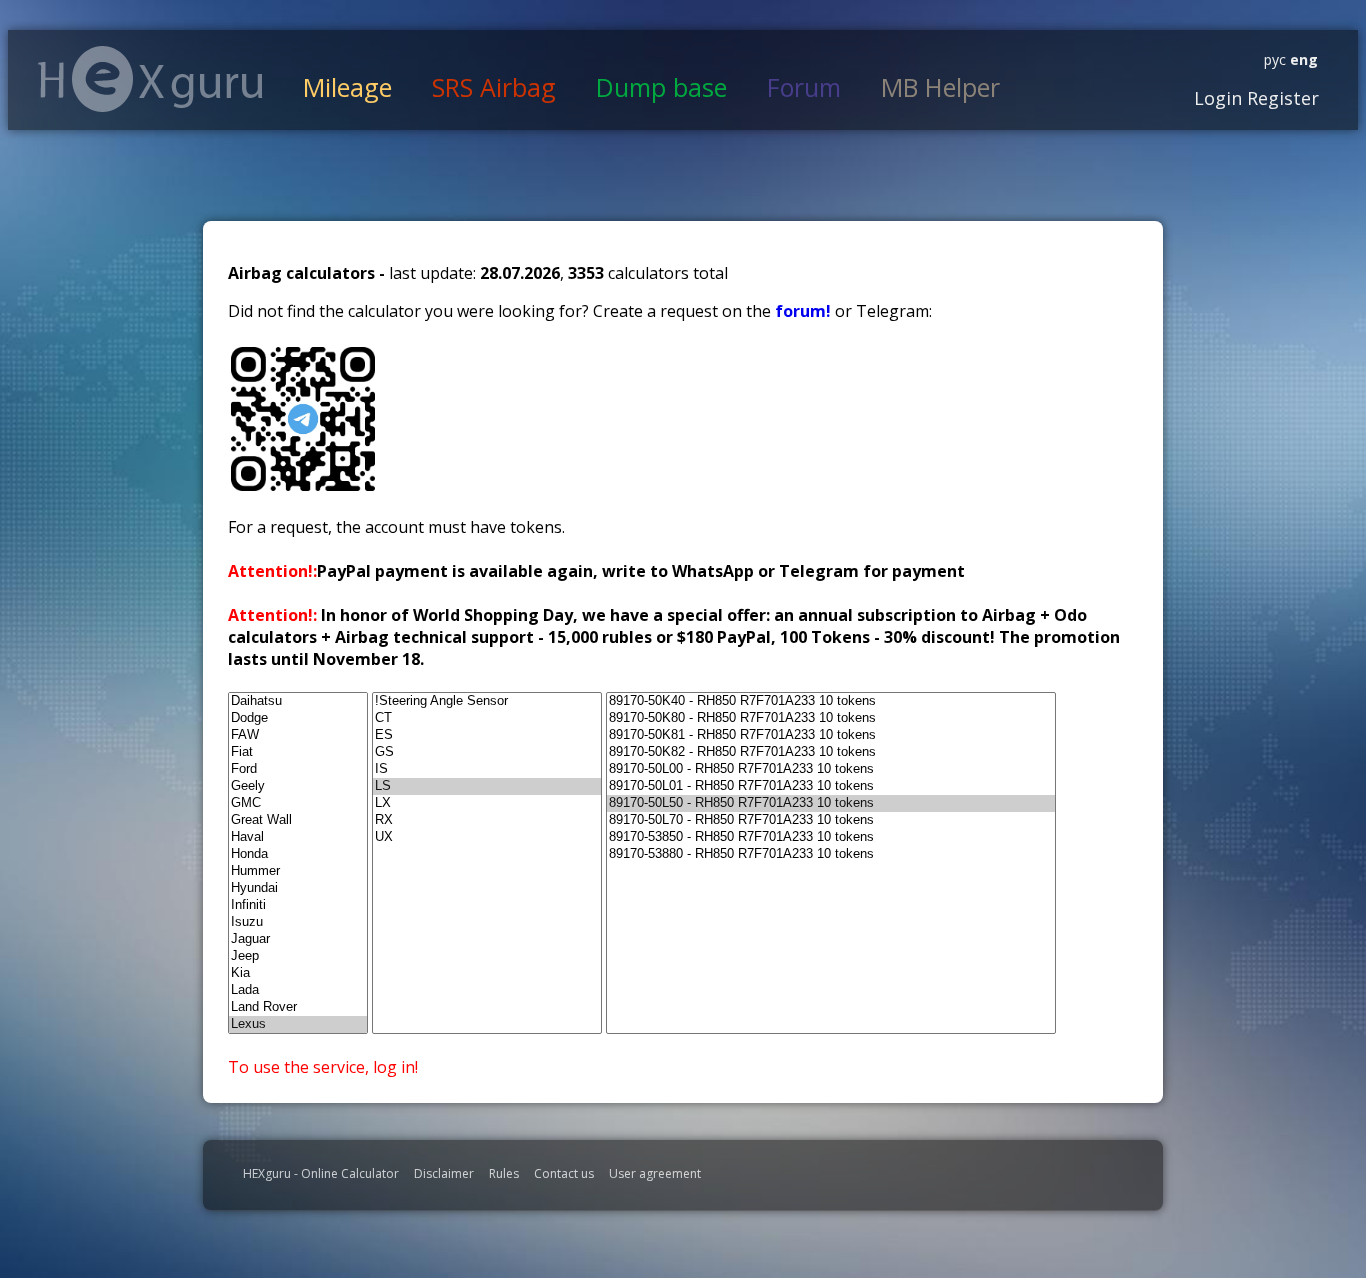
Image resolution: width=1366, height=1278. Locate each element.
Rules (504, 1173)
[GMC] (298, 803)
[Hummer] (298, 871)
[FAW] (298, 735)
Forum (804, 87)
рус (1275, 59)
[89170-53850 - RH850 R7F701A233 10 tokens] (831, 837)
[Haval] (298, 837)
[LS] (487, 786)
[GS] (487, 752)
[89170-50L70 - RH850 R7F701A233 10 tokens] (831, 820)
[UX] (487, 837)
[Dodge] (298, 718)
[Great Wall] (298, 820)
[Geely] (298, 786)
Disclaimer (444, 1173)
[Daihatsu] (298, 701)
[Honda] (298, 854)
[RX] (487, 820)
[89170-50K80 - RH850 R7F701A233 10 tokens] (831, 718)
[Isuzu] (298, 922)
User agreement (655, 1173)
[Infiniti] (298, 905)
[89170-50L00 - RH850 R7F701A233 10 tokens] (831, 769)
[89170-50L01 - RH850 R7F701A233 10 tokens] (831, 786)
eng (1302, 59)
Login (1218, 98)
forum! (805, 311)
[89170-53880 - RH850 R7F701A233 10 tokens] (831, 854)
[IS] (487, 769)
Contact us (564, 1173)
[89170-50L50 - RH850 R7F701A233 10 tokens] (831, 803)
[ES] (487, 735)
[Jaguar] (298, 939)
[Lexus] (298, 1024)
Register (1280, 98)
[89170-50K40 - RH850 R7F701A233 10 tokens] (831, 701)
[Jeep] (298, 956)
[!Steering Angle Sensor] (487, 701)
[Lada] (298, 990)
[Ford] (298, 769)
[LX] (487, 803)
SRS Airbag (494, 87)
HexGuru (150, 79)
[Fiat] (298, 752)
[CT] (487, 718)
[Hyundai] (298, 888)
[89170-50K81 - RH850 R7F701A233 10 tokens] (831, 735)
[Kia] (298, 973)
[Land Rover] (298, 1007)
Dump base (661, 87)
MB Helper (940, 87)
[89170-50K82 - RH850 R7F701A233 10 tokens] (831, 752)
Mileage (347, 87)
